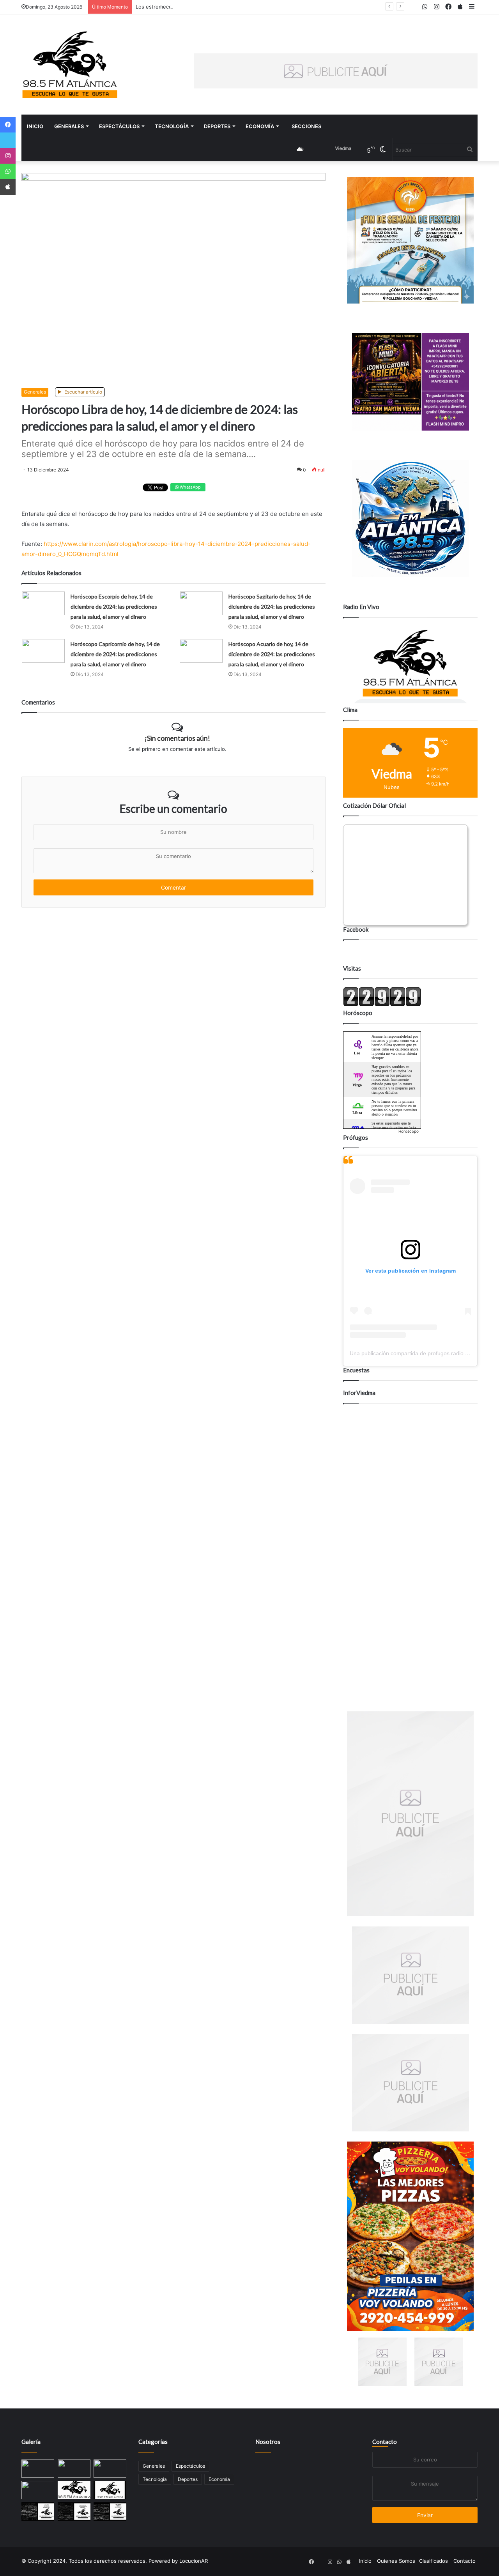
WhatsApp (190, 487)
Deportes (217, 126)
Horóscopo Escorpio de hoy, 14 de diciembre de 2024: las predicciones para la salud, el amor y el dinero (114, 606)
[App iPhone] (8, 187)
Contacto (385, 2442)
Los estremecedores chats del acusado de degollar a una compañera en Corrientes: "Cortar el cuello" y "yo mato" (274, 7)
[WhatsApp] (8, 171)
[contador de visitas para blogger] (382, 1005)
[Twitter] (8, 140)
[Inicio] (70, 64)
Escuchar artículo (83, 392)
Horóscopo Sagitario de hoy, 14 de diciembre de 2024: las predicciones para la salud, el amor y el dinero (272, 606)
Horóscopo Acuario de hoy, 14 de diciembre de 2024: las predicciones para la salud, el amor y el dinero (272, 654)
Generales (69, 126)
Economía (260, 126)
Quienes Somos (396, 2561)
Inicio (35, 126)
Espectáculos (119, 126)
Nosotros (268, 2442)
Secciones (306, 126)
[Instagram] (8, 156)
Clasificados (434, 2561)
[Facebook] (8, 125)
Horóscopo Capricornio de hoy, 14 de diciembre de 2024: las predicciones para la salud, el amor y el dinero (115, 654)
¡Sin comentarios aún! (177, 738)
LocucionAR (194, 2561)
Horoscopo (409, 1131)
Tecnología (172, 126)
